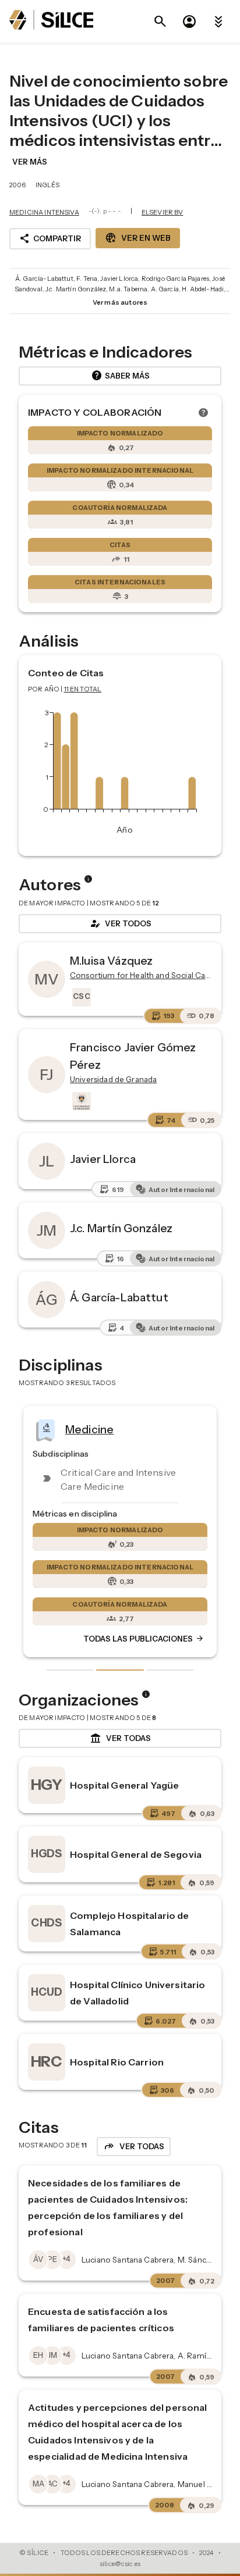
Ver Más (30, 162)
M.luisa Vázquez (111, 961)
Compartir (50, 238)
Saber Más (120, 376)
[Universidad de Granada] (80, 1101)
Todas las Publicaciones (144, 1639)
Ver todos (120, 923)
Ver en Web (138, 238)
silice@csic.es (120, 2564)
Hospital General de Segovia (136, 1854)
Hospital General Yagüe (124, 1785)
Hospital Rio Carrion (117, 2062)
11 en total (83, 689)
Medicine (89, 1429)
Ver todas (120, 1739)
